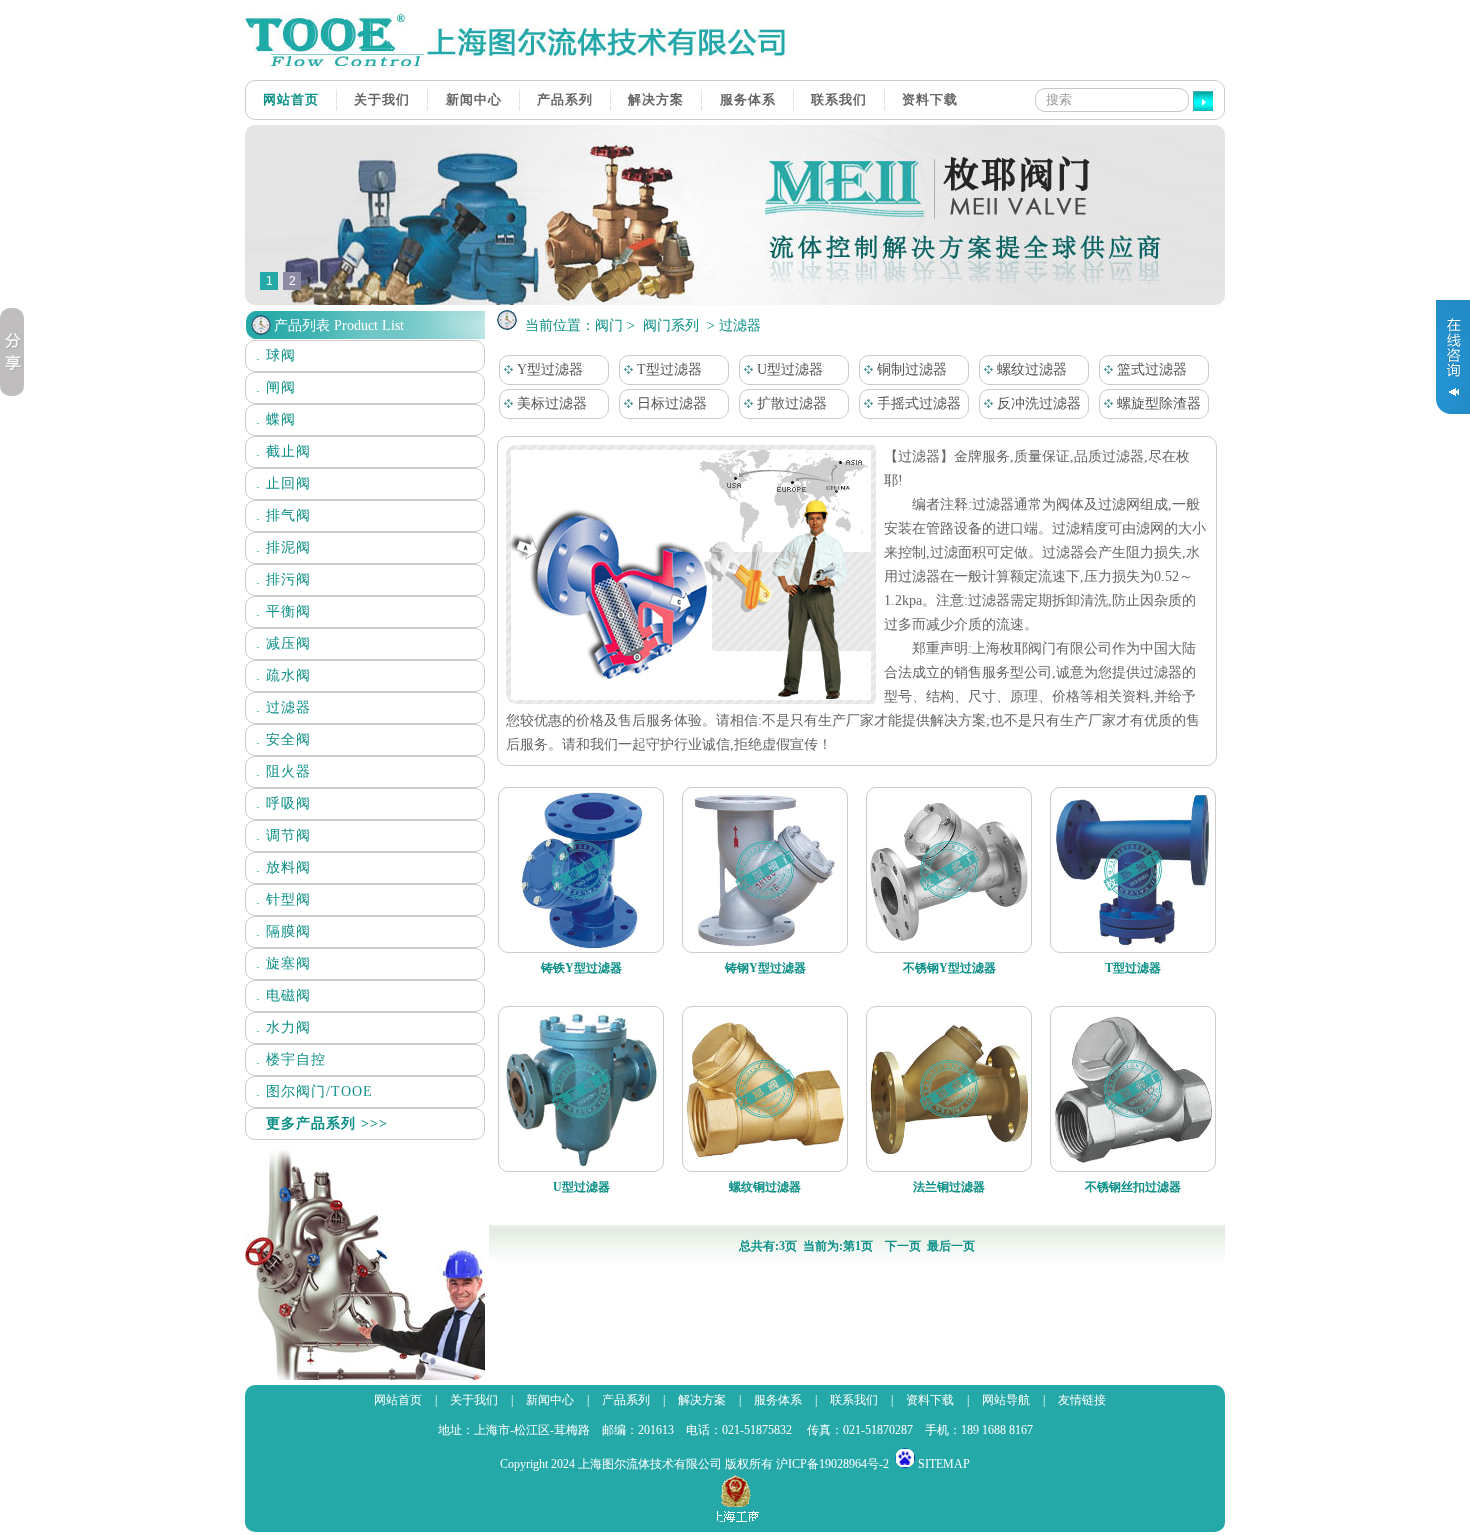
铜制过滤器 (910, 369)
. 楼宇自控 (291, 1059)
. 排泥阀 (283, 547)
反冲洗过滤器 (1037, 403)
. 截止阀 (283, 451)
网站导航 (1006, 1400)
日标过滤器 (670, 403)
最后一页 (951, 1246)
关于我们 (382, 99)
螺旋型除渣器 (1157, 403)
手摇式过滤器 (917, 403)
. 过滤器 (283, 707)
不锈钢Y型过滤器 (949, 968)
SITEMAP (944, 1464)
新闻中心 (474, 99)
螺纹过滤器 (1030, 369)
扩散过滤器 (790, 403)
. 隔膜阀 (283, 931)
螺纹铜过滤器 (765, 1187)
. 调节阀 (283, 835)
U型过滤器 (788, 369)
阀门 (609, 325)
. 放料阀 (283, 867)
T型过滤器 (667, 369)
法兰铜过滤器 (949, 1187)
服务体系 (748, 99)
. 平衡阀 (283, 611)
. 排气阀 (283, 515)
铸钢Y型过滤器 (765, 968)
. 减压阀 (283, 643)
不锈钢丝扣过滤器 (1133, 1187)
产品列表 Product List (339, 325)
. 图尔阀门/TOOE (314, 1091)
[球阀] (735, 301)
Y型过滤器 (548, 369)
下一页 (903, 1246)
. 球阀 (276, 355)
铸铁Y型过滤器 (581, 968)
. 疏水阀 (283, 675)
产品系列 (565, 99)
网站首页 (291, 99)
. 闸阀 (276, 387)
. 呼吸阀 (283, 803)
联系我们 (839, 99)
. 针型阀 (283, 899)
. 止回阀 (283, 483)
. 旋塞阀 (283, 963)
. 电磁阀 (283, 995)
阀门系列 (671, 325)
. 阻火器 (283, 771)
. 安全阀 (283, 739)
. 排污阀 (283, 579)
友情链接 (1082, 1400)
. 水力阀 (283, 1027)
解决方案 (656, 99)
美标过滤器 (550, 403)
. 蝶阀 (276, 419)
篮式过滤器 (1150, 369)
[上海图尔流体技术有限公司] (525, 64)
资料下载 (930, 99)
